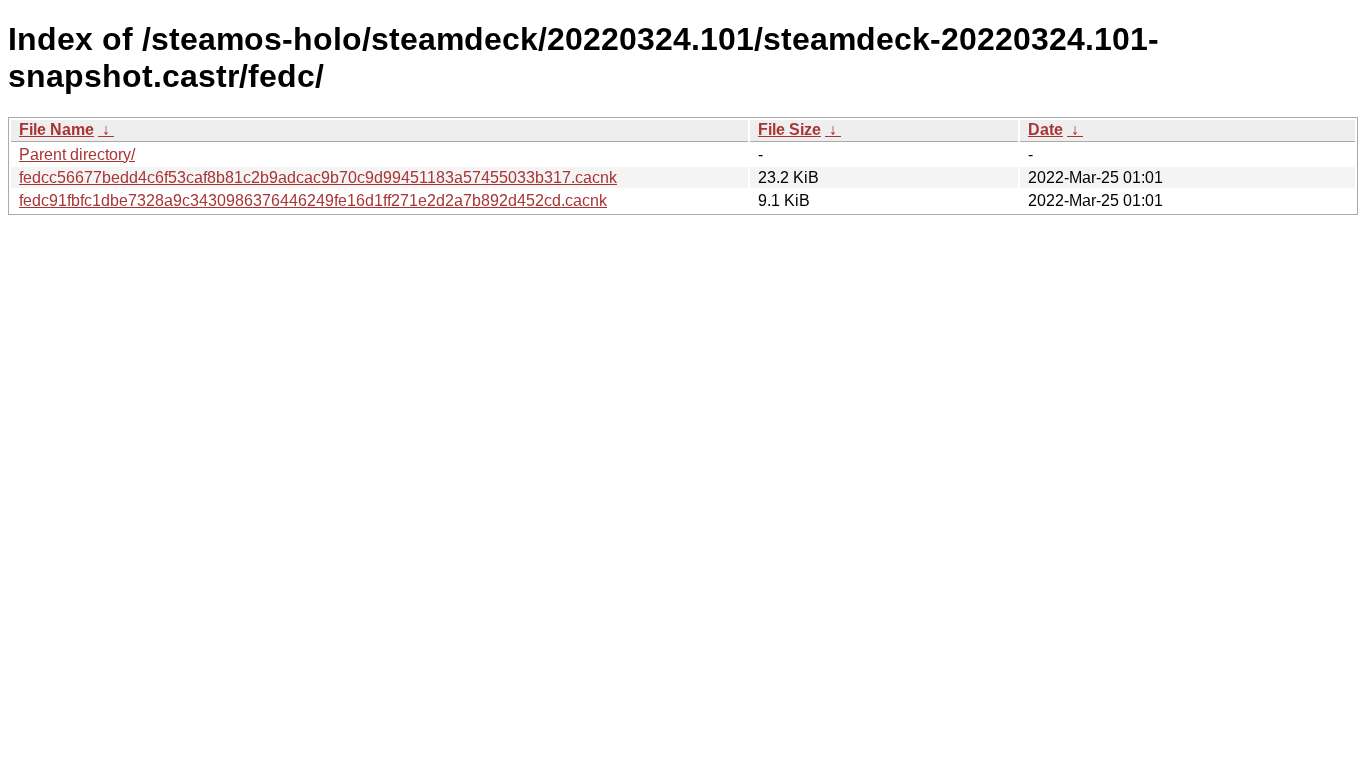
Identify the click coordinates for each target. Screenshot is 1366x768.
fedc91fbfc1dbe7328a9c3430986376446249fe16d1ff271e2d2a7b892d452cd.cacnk (313, 200)
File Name (56, 129)
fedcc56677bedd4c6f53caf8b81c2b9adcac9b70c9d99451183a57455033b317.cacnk (318, 177)
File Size (789, 129)
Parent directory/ (77, 154)
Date (1045, 129)
